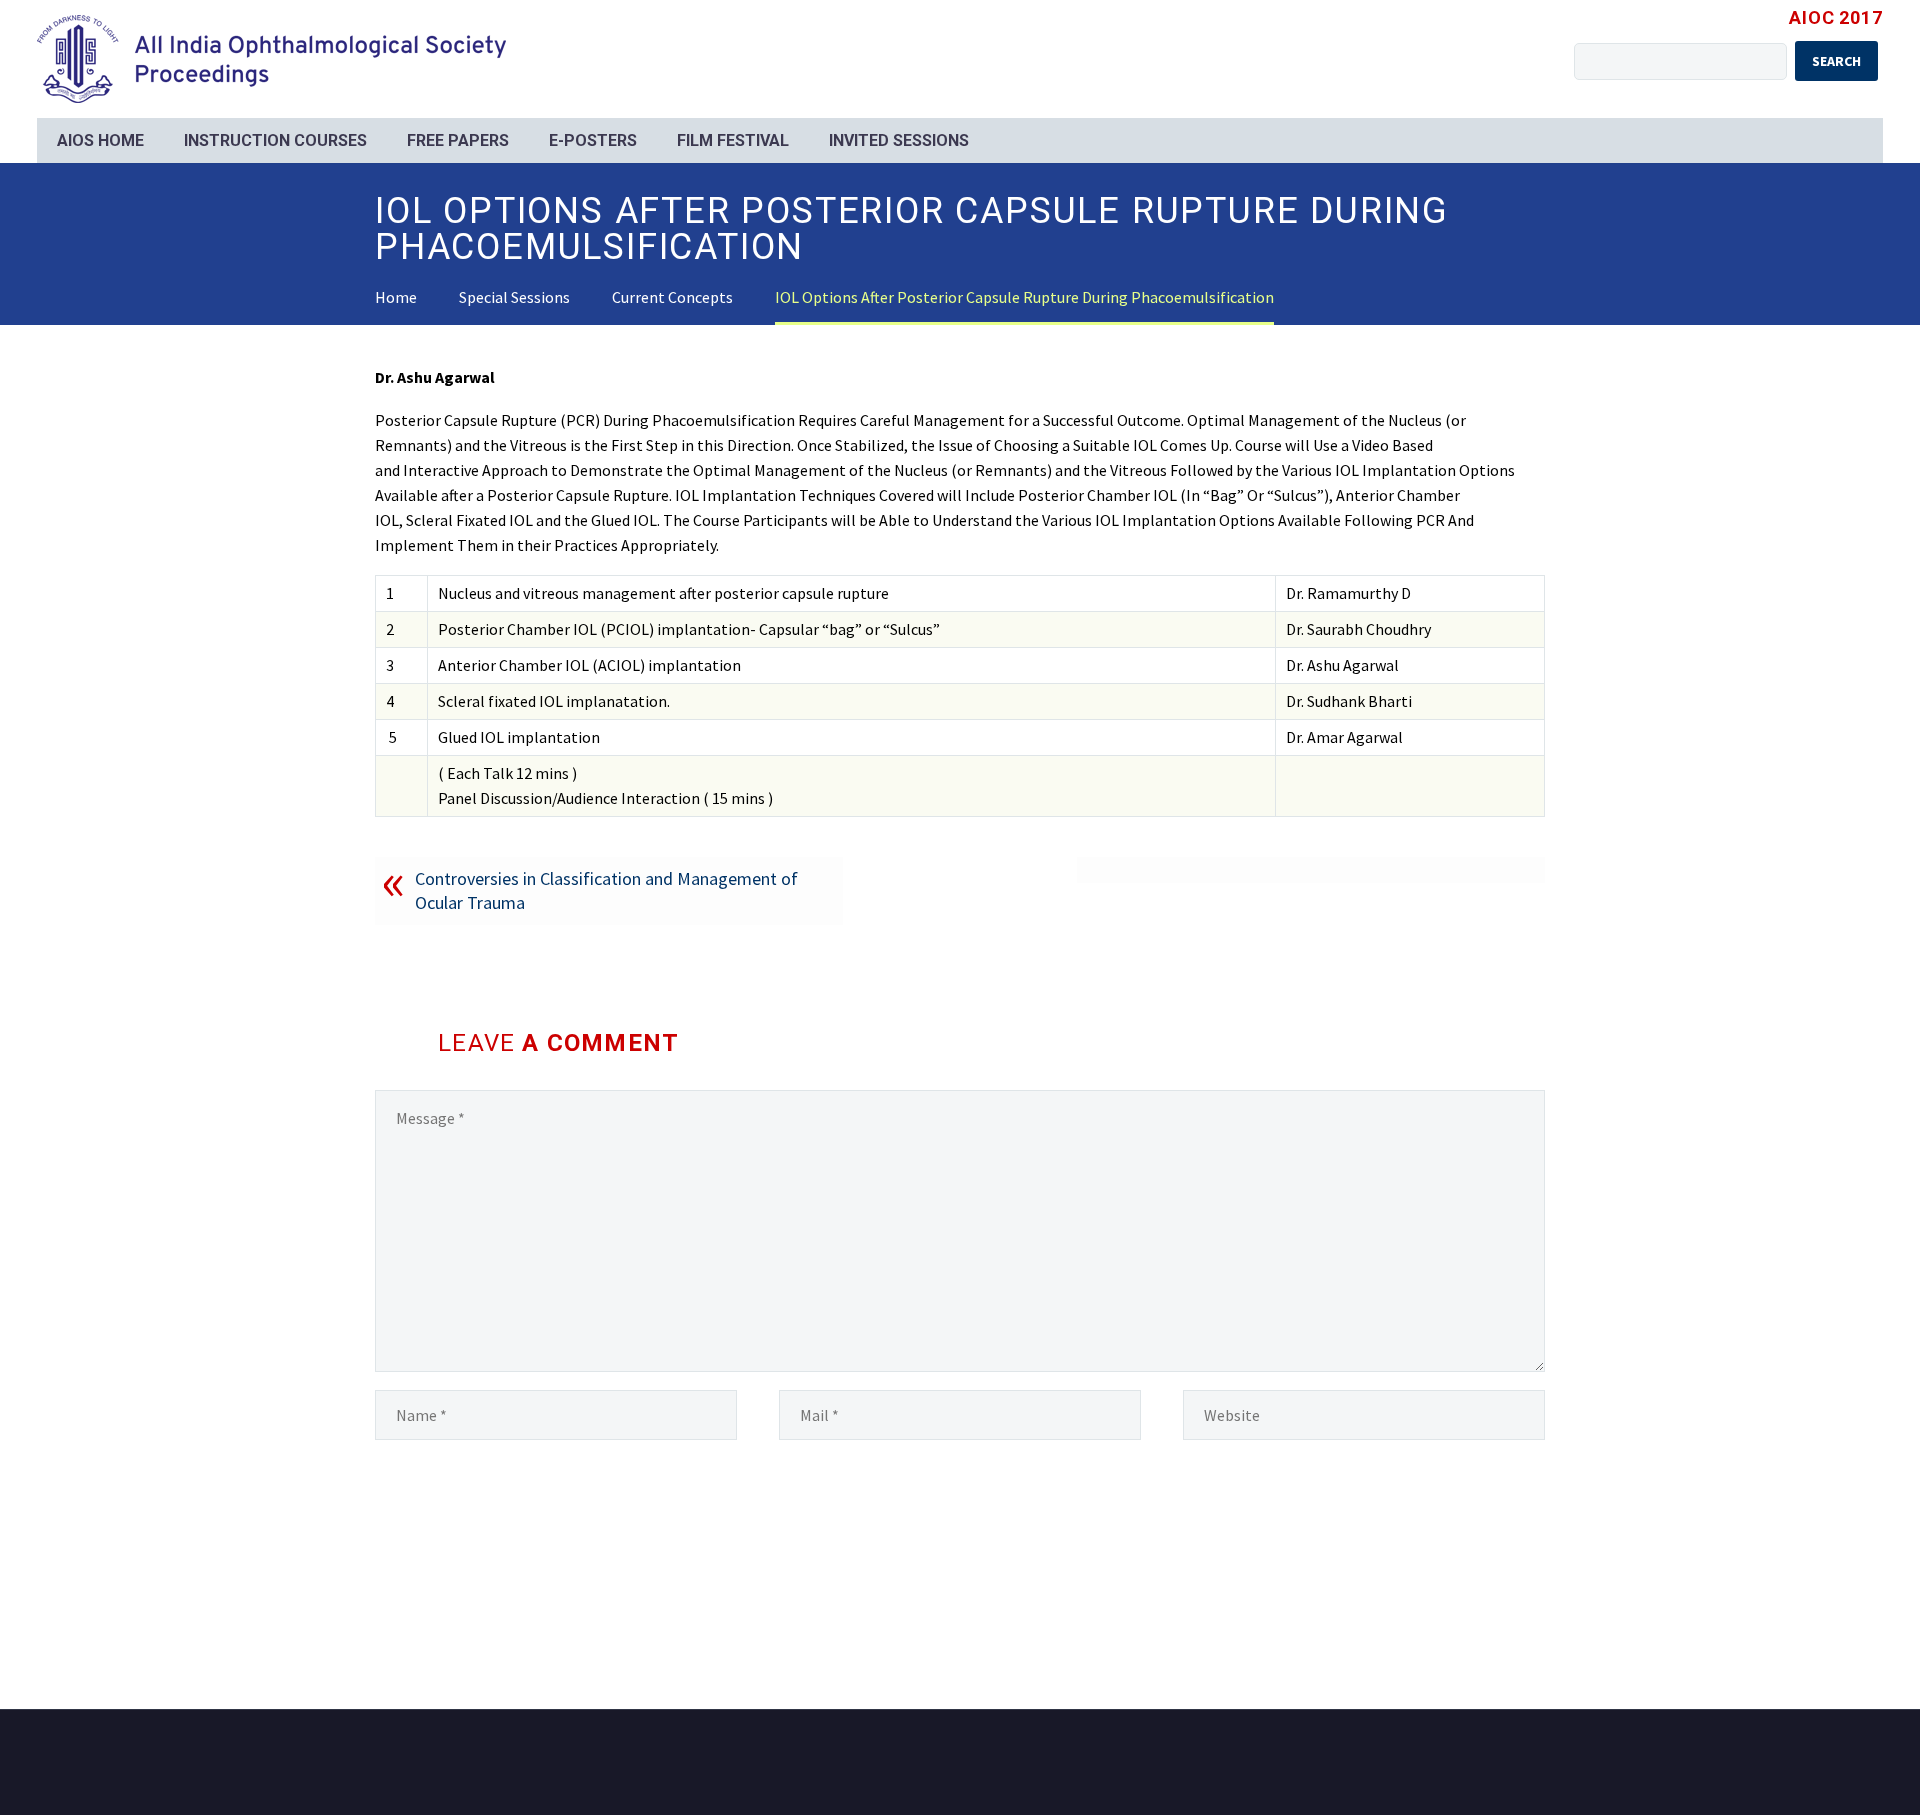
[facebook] (1513, 1765)
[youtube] (1539, 1765)
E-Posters (593, 140)
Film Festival (733, 140)
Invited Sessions (899, 140)
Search (1836, 61)
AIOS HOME (100, 140)
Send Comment (466, 1537)
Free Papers (458, 140)
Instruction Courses (275, 140)
